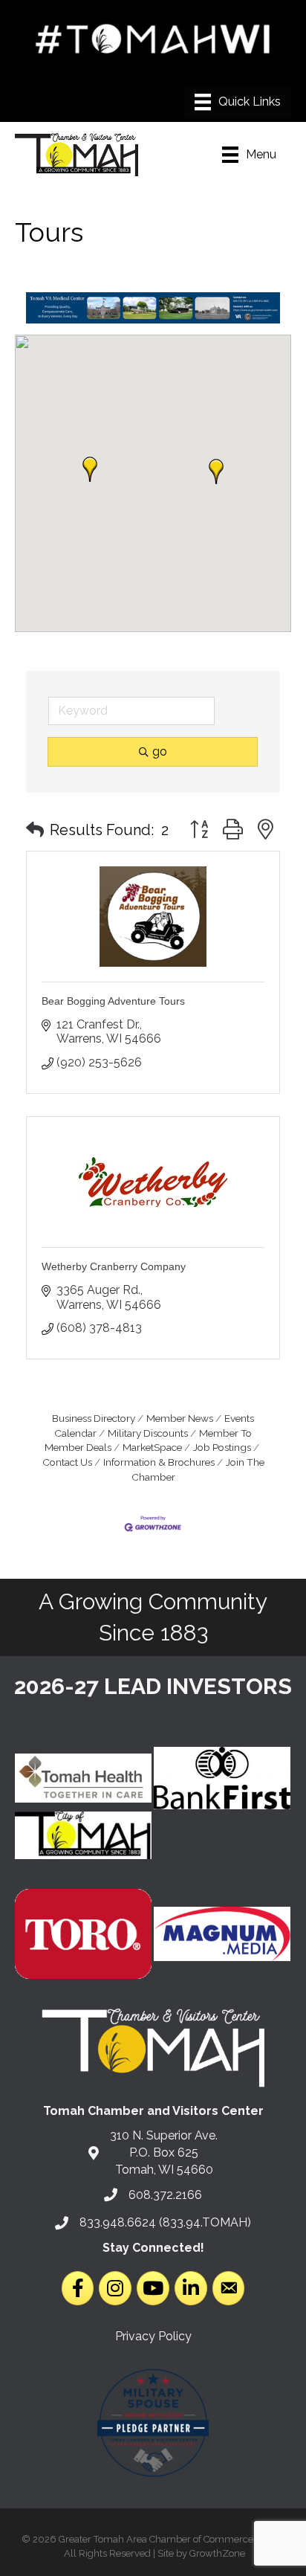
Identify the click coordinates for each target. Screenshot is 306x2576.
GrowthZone (217, 2553)
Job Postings (222, 1447)
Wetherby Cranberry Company (114, 1266)
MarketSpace (152, 1447)
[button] (216, 471)
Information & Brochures (159, 1462)
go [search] (160, 751)
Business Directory (94, 1418)
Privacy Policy (153, 2336)
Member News (180, 1418)
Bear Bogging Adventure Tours (113, 1001)
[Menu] (238, 102)
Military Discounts (148, 1433)
